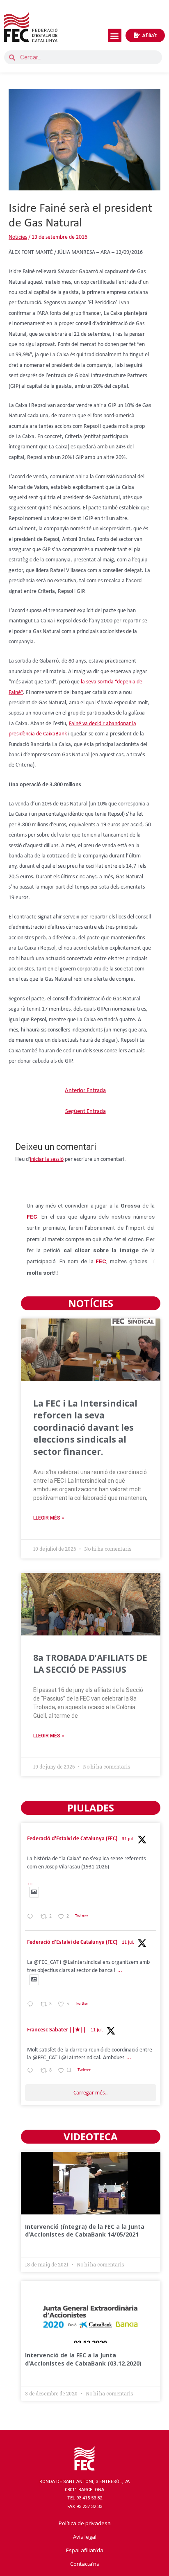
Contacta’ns (85, 2564)
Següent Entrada (86, 1112)
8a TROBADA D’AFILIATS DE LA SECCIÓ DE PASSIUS (90, 1663)
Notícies (18, 237)
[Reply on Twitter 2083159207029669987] (32, 1918)
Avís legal (85, 2537)
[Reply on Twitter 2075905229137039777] (32, 2072)
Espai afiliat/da (85, 2550)
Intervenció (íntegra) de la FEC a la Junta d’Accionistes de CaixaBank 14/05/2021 (85, 2231)
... (30, 1883)
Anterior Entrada (85, 1091)
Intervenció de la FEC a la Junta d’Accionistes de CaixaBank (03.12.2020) (83, 2359)
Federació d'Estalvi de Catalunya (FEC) (72, 1839)
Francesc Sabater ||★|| (57, 2030)
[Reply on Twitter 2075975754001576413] (32, 2005)
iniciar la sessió (47, 1159)
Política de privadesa (85, 2523)
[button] (115, 35)
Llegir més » (49, 1518)
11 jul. (128, 1943)
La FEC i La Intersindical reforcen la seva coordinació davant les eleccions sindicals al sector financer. (85, 1427)
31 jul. (128, 1839)
